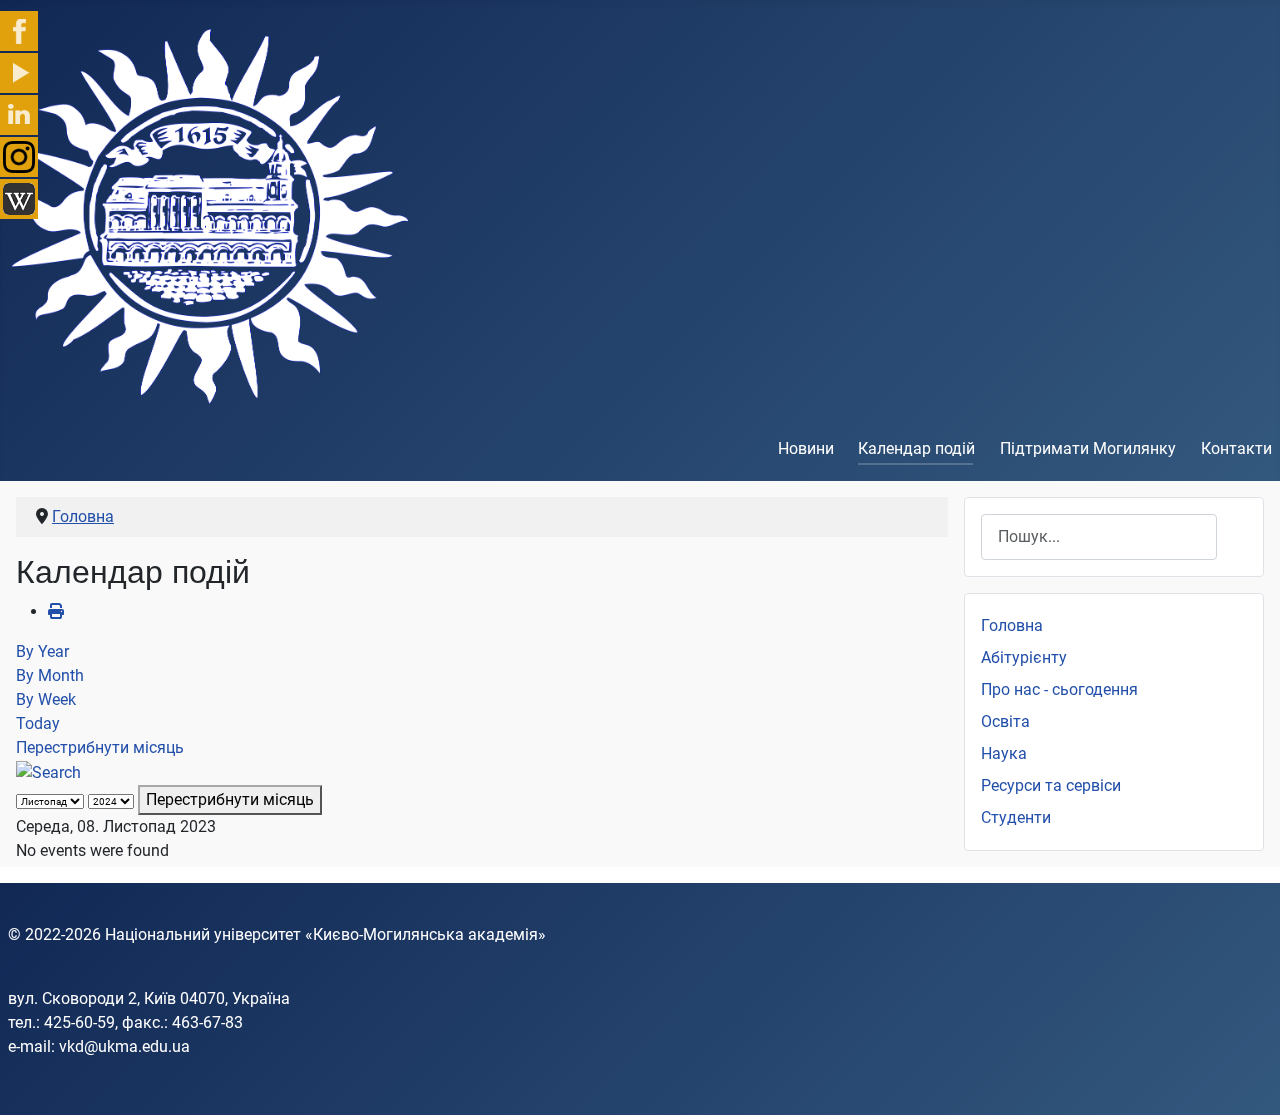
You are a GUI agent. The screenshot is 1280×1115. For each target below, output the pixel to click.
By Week (46, 699)
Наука (1004, 753)
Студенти (1016, 817)
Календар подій (916, 448)
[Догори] (1245, 1078)
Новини (806, 448)
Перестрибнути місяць (100, 747)
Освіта (1005, 721)
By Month (50, 675)
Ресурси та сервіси (1051, 785)
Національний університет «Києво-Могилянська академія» (325, 934)
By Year (42, 651)
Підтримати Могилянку (1088, 448)
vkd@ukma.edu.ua (124, 1046)
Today (38, 723)
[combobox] (1099, 536)
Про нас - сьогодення (1059, 689)
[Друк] (56, 611)
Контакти (1236, 448)
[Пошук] (48, 771)
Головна (1012, 625)
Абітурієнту (1024, 657)
